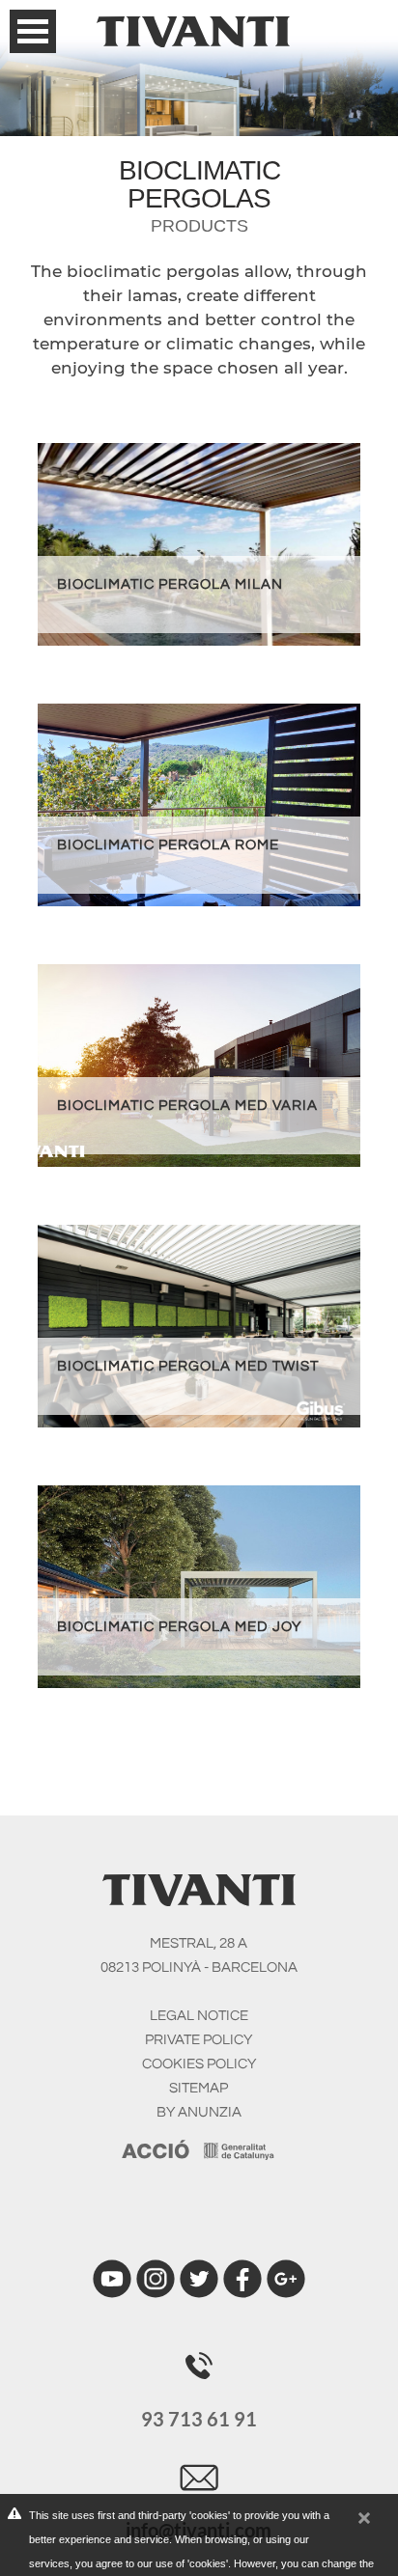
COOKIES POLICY (199, 2064)
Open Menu (33, 31)
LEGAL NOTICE (199, 2016)
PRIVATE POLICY (199, 2040)
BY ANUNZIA (199, 2112)
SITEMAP (199, 2088)
